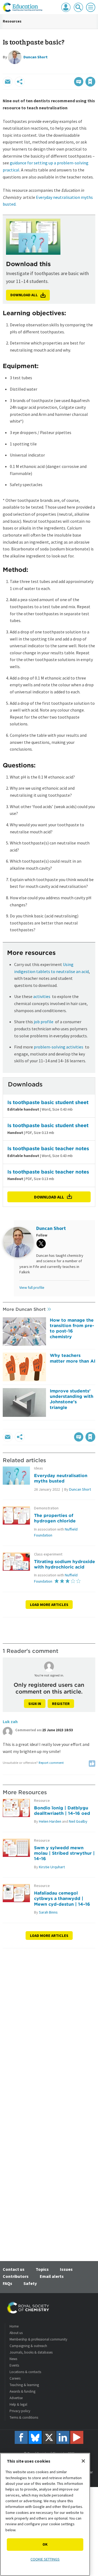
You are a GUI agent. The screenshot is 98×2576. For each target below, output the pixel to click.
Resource (42, 1801)
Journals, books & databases (31, 2352)
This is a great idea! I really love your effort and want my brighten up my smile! (46, 1748)
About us (16, 2333)
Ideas (39, 1468)
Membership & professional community (38, 2339)
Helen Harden (50, 1821)
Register (61, 1704)
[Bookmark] (90, 82)
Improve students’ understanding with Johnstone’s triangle (72, 1399)
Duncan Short (36, 57)
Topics (42, 2269)
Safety (30, 2283)
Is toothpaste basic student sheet (48, 1102)
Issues (66, 2269)
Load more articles (49, 1605)
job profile (44, 1022)
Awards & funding (22, 2391)
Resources (12, 21)
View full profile (32, 1287)
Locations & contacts (25, 2372)
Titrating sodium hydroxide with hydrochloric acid (65, 1564)
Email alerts (52, 2276)
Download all (49, 1197)
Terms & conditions (24, 2417)
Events (14, 2365)
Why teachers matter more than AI (73, 1358)
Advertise (16, 2398)
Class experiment (48, 1554)
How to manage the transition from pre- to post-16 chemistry (72, 1328)
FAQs (7, 2283)
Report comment (51, 1763)
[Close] (83, 2461)
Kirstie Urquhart (52, 1867)
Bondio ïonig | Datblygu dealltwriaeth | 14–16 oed (62, 1810)
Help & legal (18, 2404)
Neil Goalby (78, 1821)
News (13, 2359)
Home (14, 2326)
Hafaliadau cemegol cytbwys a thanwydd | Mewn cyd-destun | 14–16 (62, 1898)
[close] (95, 70)
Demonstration (46, 1508)
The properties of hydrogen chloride (55, 1518)
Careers (15, 2378)
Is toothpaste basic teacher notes (48, 1148)
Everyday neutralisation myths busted (61, 1478)
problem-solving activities (59, 1047)
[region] (45, 2514)
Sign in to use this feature (69, 70)
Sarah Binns (48, 1912)
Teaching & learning (24, 2385)
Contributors (16, 2276)
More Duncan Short (24, 1309)
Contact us (14, 2269)
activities (42, 996)
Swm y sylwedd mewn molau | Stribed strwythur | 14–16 (64, 1853)
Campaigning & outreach (28, 2346)
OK (45, 2544)
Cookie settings (45, 2559)
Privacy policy (20, 2411)
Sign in (35, 1704)
